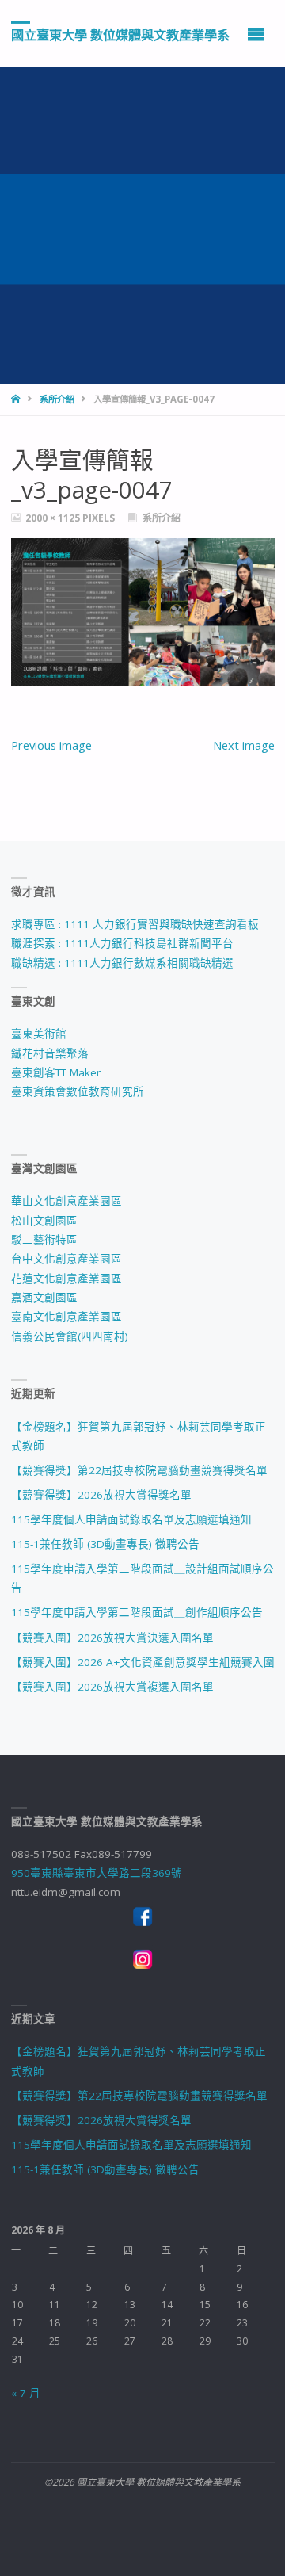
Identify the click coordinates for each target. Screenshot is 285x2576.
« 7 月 (26, 2393)
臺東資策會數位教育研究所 (78, 1091)
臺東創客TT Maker (56, 1072)
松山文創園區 (44, 1221)
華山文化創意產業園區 (66, 1201)
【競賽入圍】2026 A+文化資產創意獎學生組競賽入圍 (143, 1662)
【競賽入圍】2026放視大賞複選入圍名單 (112, 1687)
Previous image (51, 745)
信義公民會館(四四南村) (70, 1336)
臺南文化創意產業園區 (66, 1317)
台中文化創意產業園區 (66, 1259)
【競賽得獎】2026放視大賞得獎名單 (101, 1495)
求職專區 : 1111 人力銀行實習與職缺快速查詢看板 (135, 924)
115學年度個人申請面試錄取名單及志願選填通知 (131, 1519)
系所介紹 (57, 399)
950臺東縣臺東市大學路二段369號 (97, 1873)
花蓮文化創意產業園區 (66, 1278)
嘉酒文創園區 (44, 1298)
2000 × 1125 (54, 518)
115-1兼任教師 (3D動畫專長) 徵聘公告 (105, 1544)
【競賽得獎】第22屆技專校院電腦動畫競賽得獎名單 (139, 1470)
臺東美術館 (39, 1034)
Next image (244, 745)
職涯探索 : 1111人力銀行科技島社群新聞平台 (122, 943)
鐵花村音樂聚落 (50, 1053)
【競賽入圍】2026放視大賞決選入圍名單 (112, 1638)
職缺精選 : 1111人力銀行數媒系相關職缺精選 (122, 963)
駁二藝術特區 (44, 1240)
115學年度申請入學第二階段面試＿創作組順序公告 (137, 1612)
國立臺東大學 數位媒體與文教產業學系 (120, 34)
